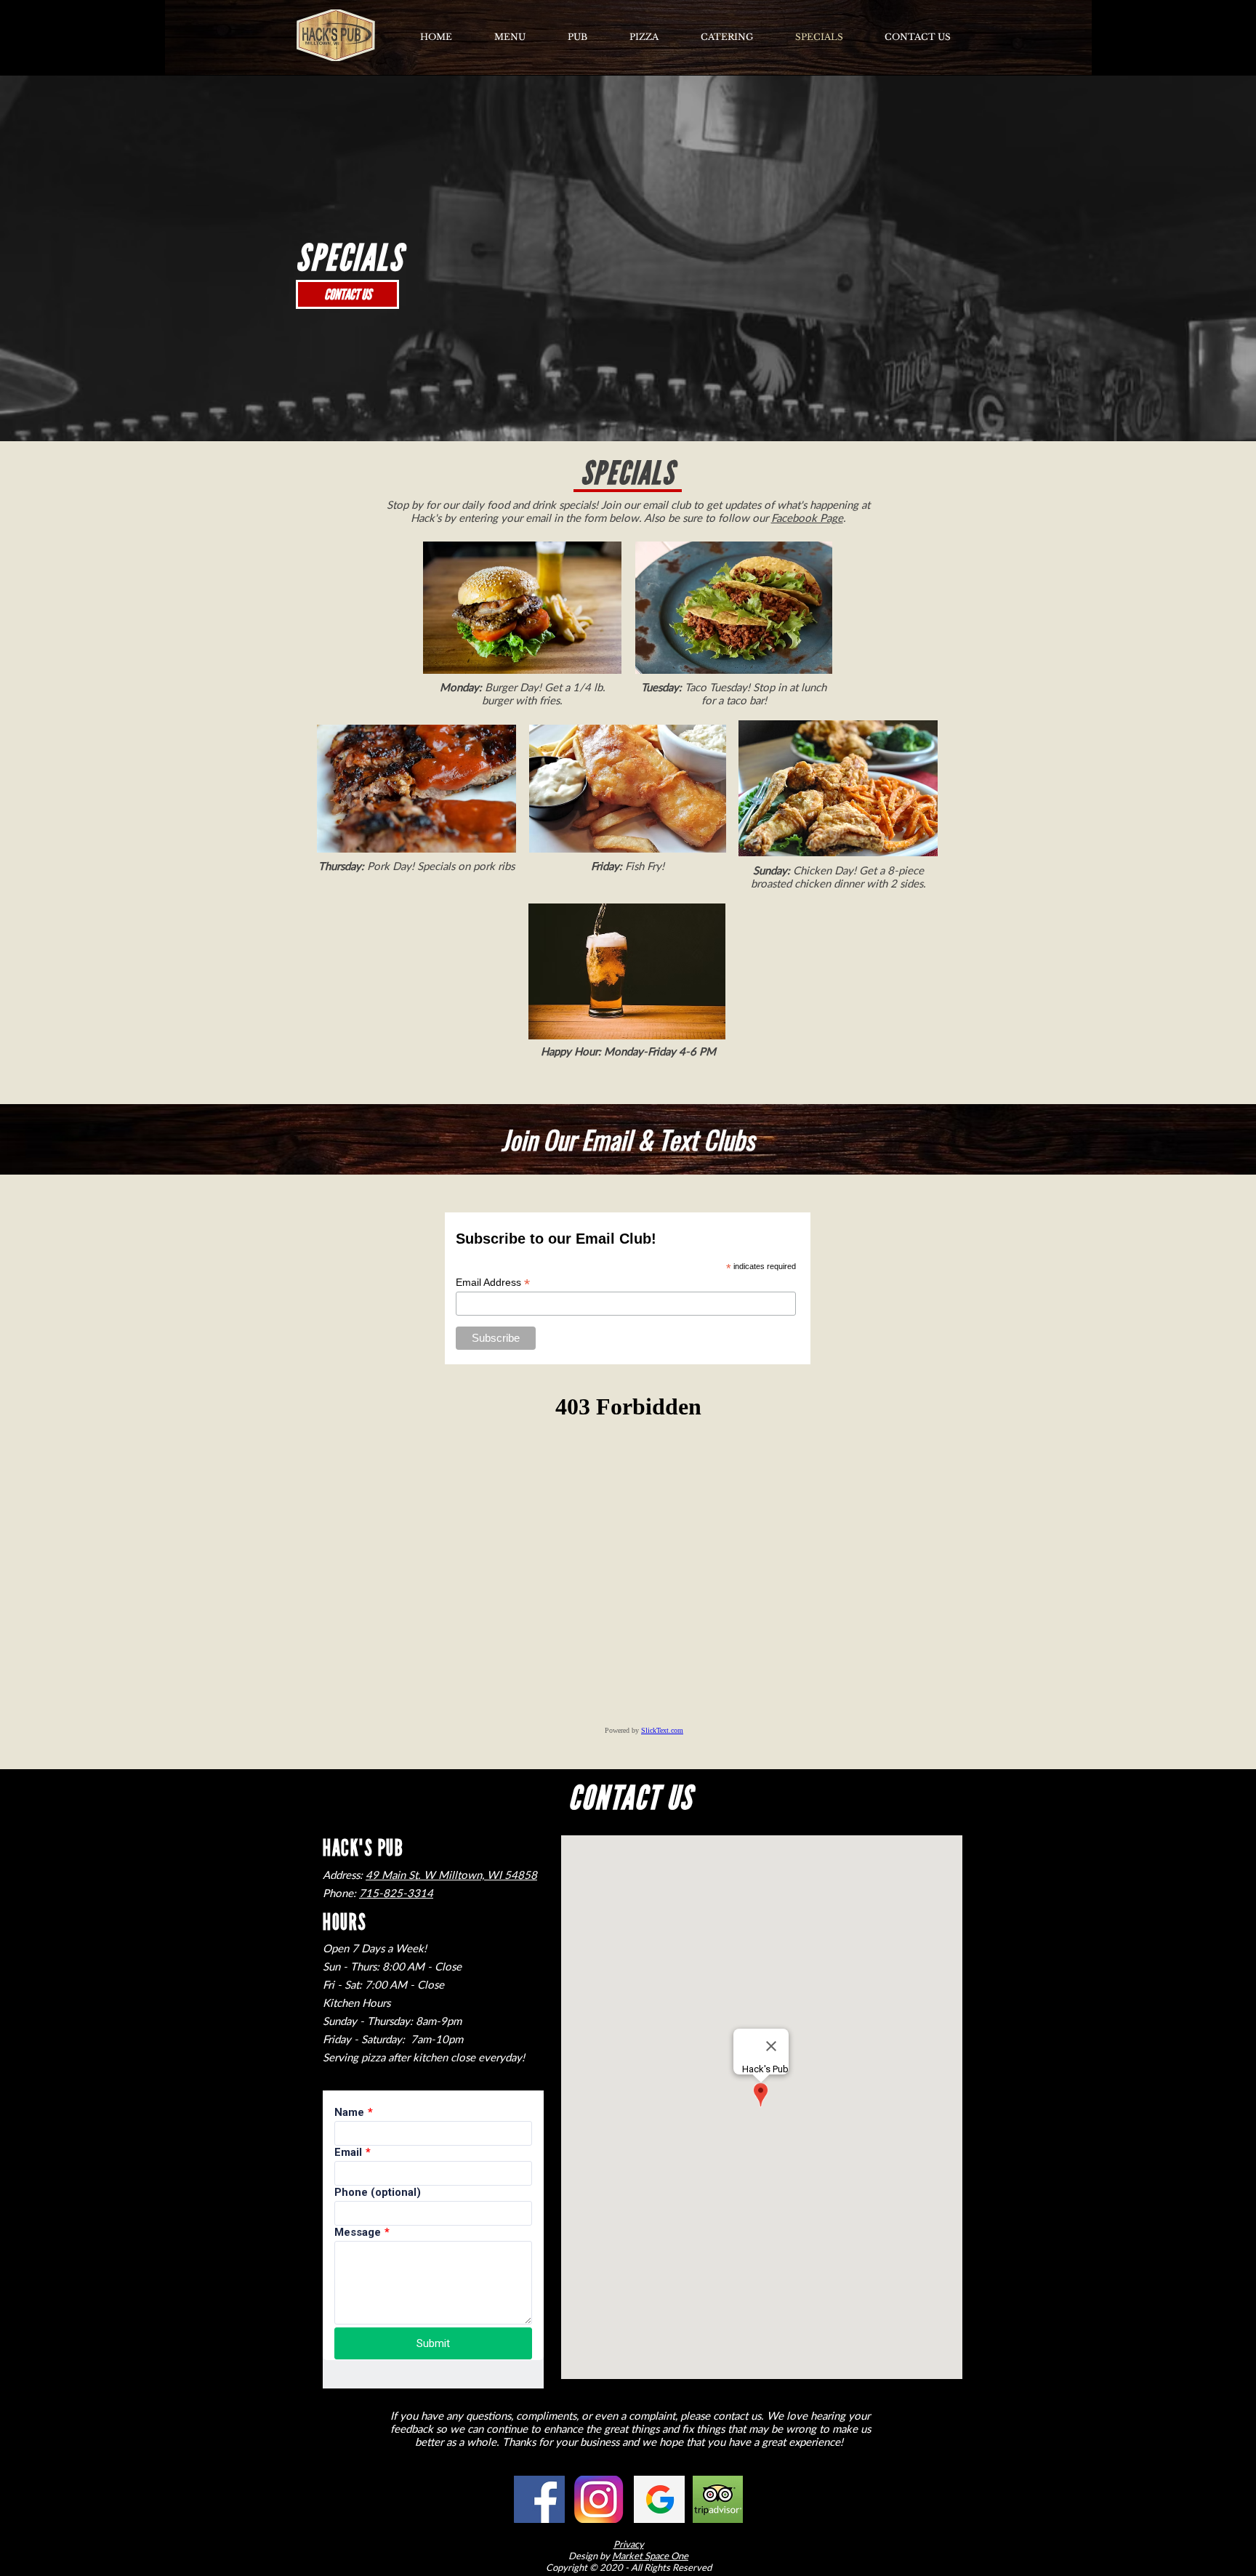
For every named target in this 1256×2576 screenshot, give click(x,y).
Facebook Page (807, 518)
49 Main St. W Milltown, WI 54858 (451, 1875)
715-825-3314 (396, 1893)
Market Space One (650, 2556)
